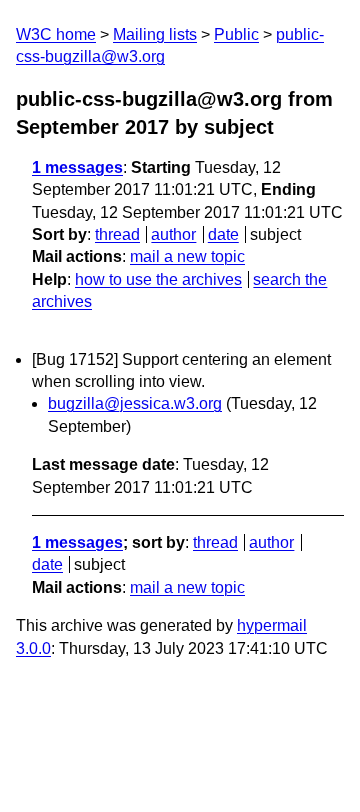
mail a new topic (187, 256)
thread (117, 234)
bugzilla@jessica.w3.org (135, 403)
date (223, 234)
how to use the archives (158, 279)
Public (236, 34)
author (173, 234)
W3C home (56, 34)
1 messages (77, 167)
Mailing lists (155, 34)
